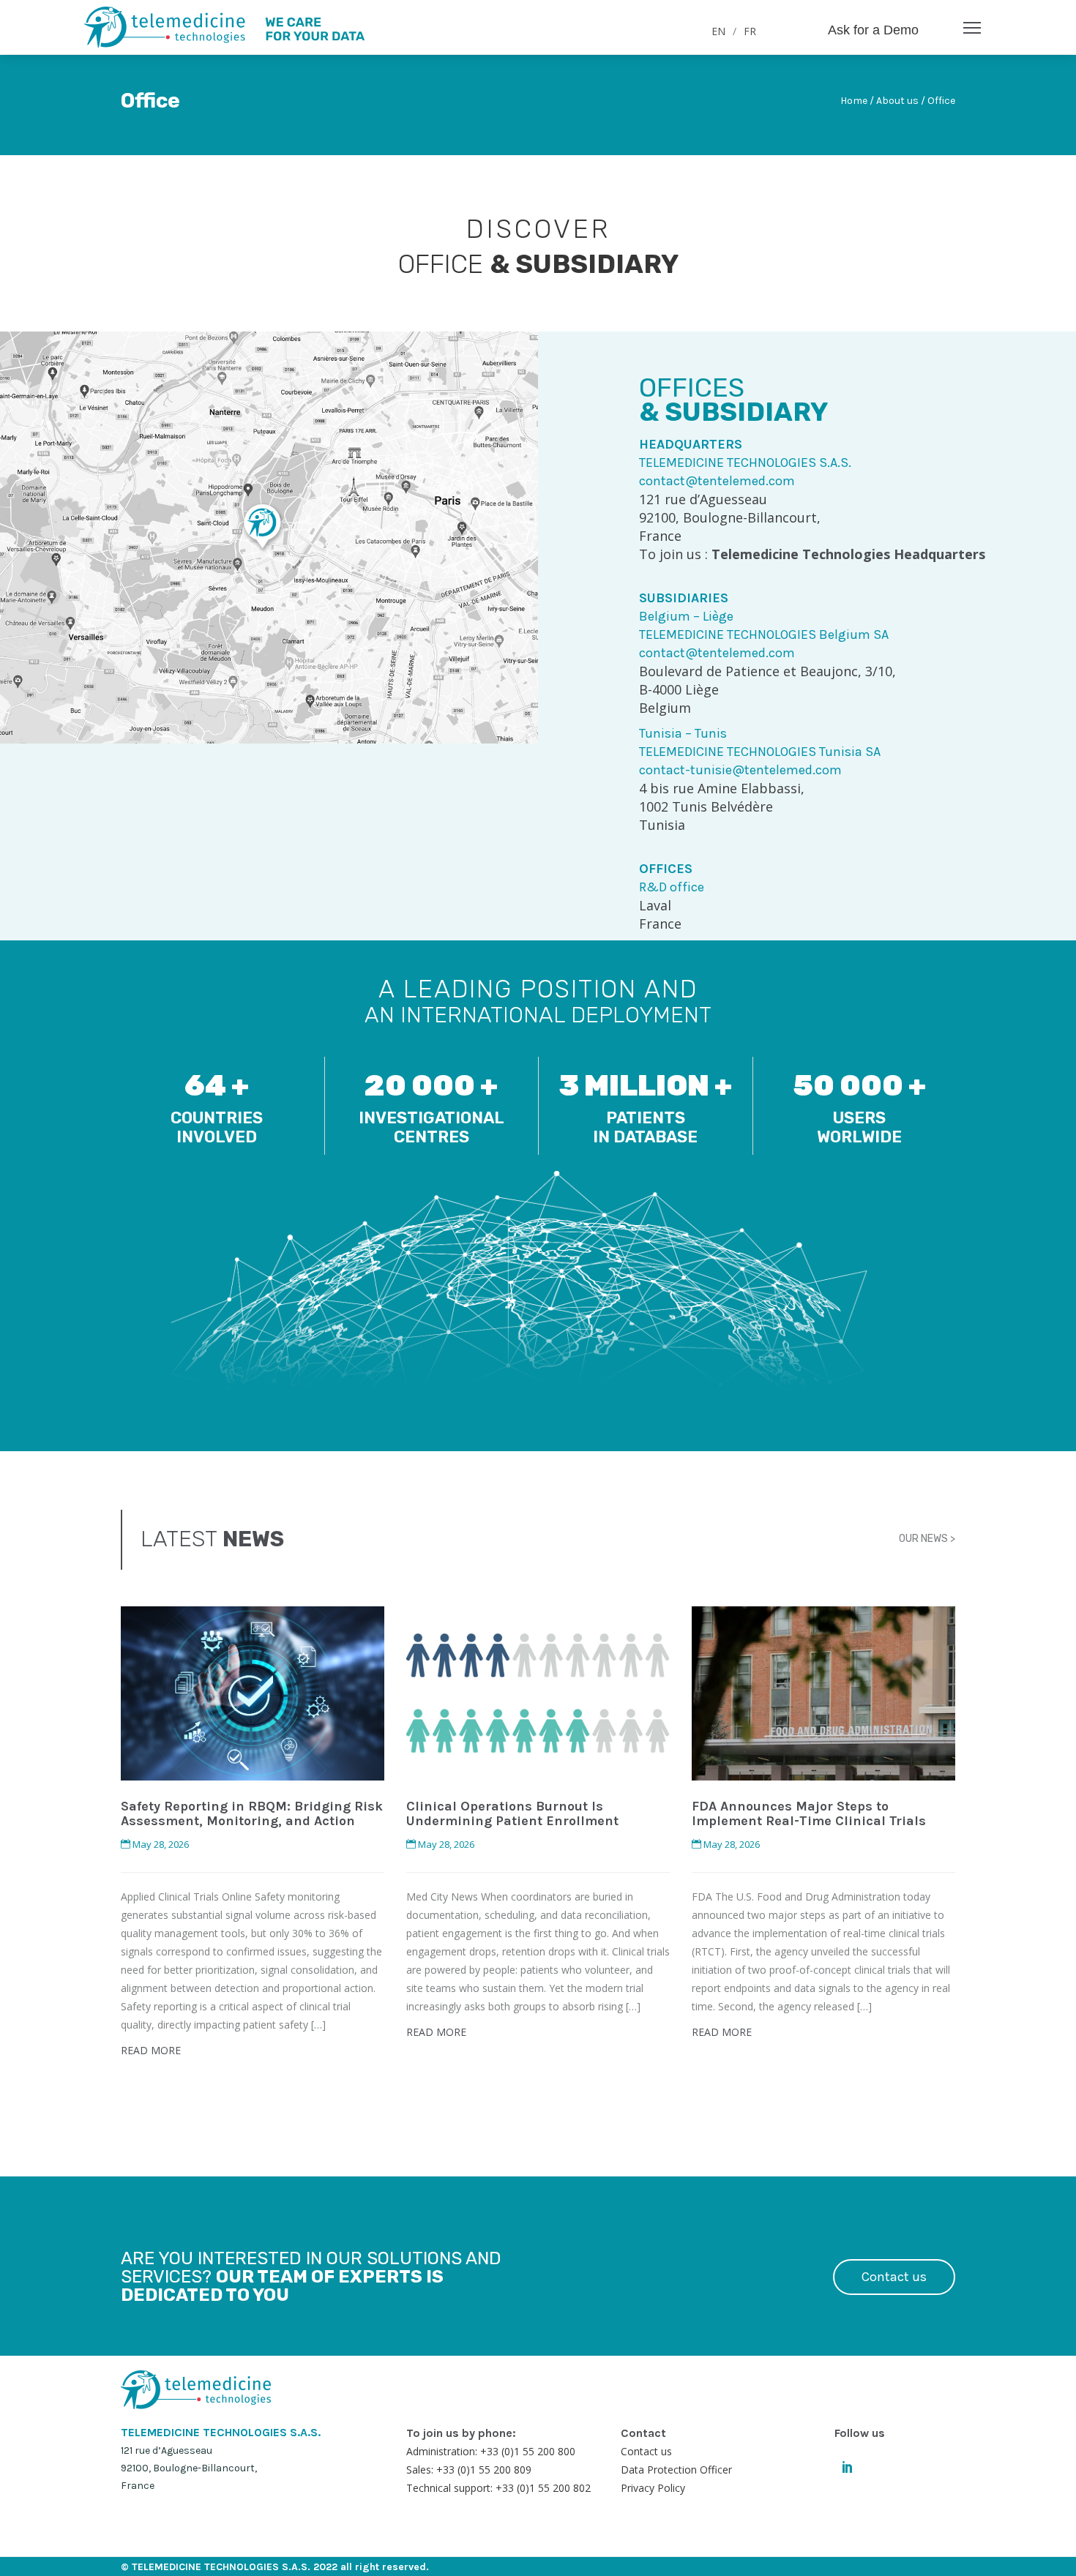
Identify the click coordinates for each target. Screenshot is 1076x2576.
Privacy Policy (653, 2488)
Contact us (894, 2277)
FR (750, 31)
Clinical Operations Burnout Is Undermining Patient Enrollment (512, 1813)
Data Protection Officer (676, 2470)
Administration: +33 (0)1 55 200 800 (491, 2451)
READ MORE (151, 2050)
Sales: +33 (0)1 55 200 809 (469, 2470)
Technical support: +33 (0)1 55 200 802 (498, 2488)
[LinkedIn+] (847, 2465)
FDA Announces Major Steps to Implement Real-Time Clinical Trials (809, 1813)
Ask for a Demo (873, 30)
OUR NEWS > (927, 1539)
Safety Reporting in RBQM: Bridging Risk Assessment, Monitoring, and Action (252, 1813)
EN (718, 31)
